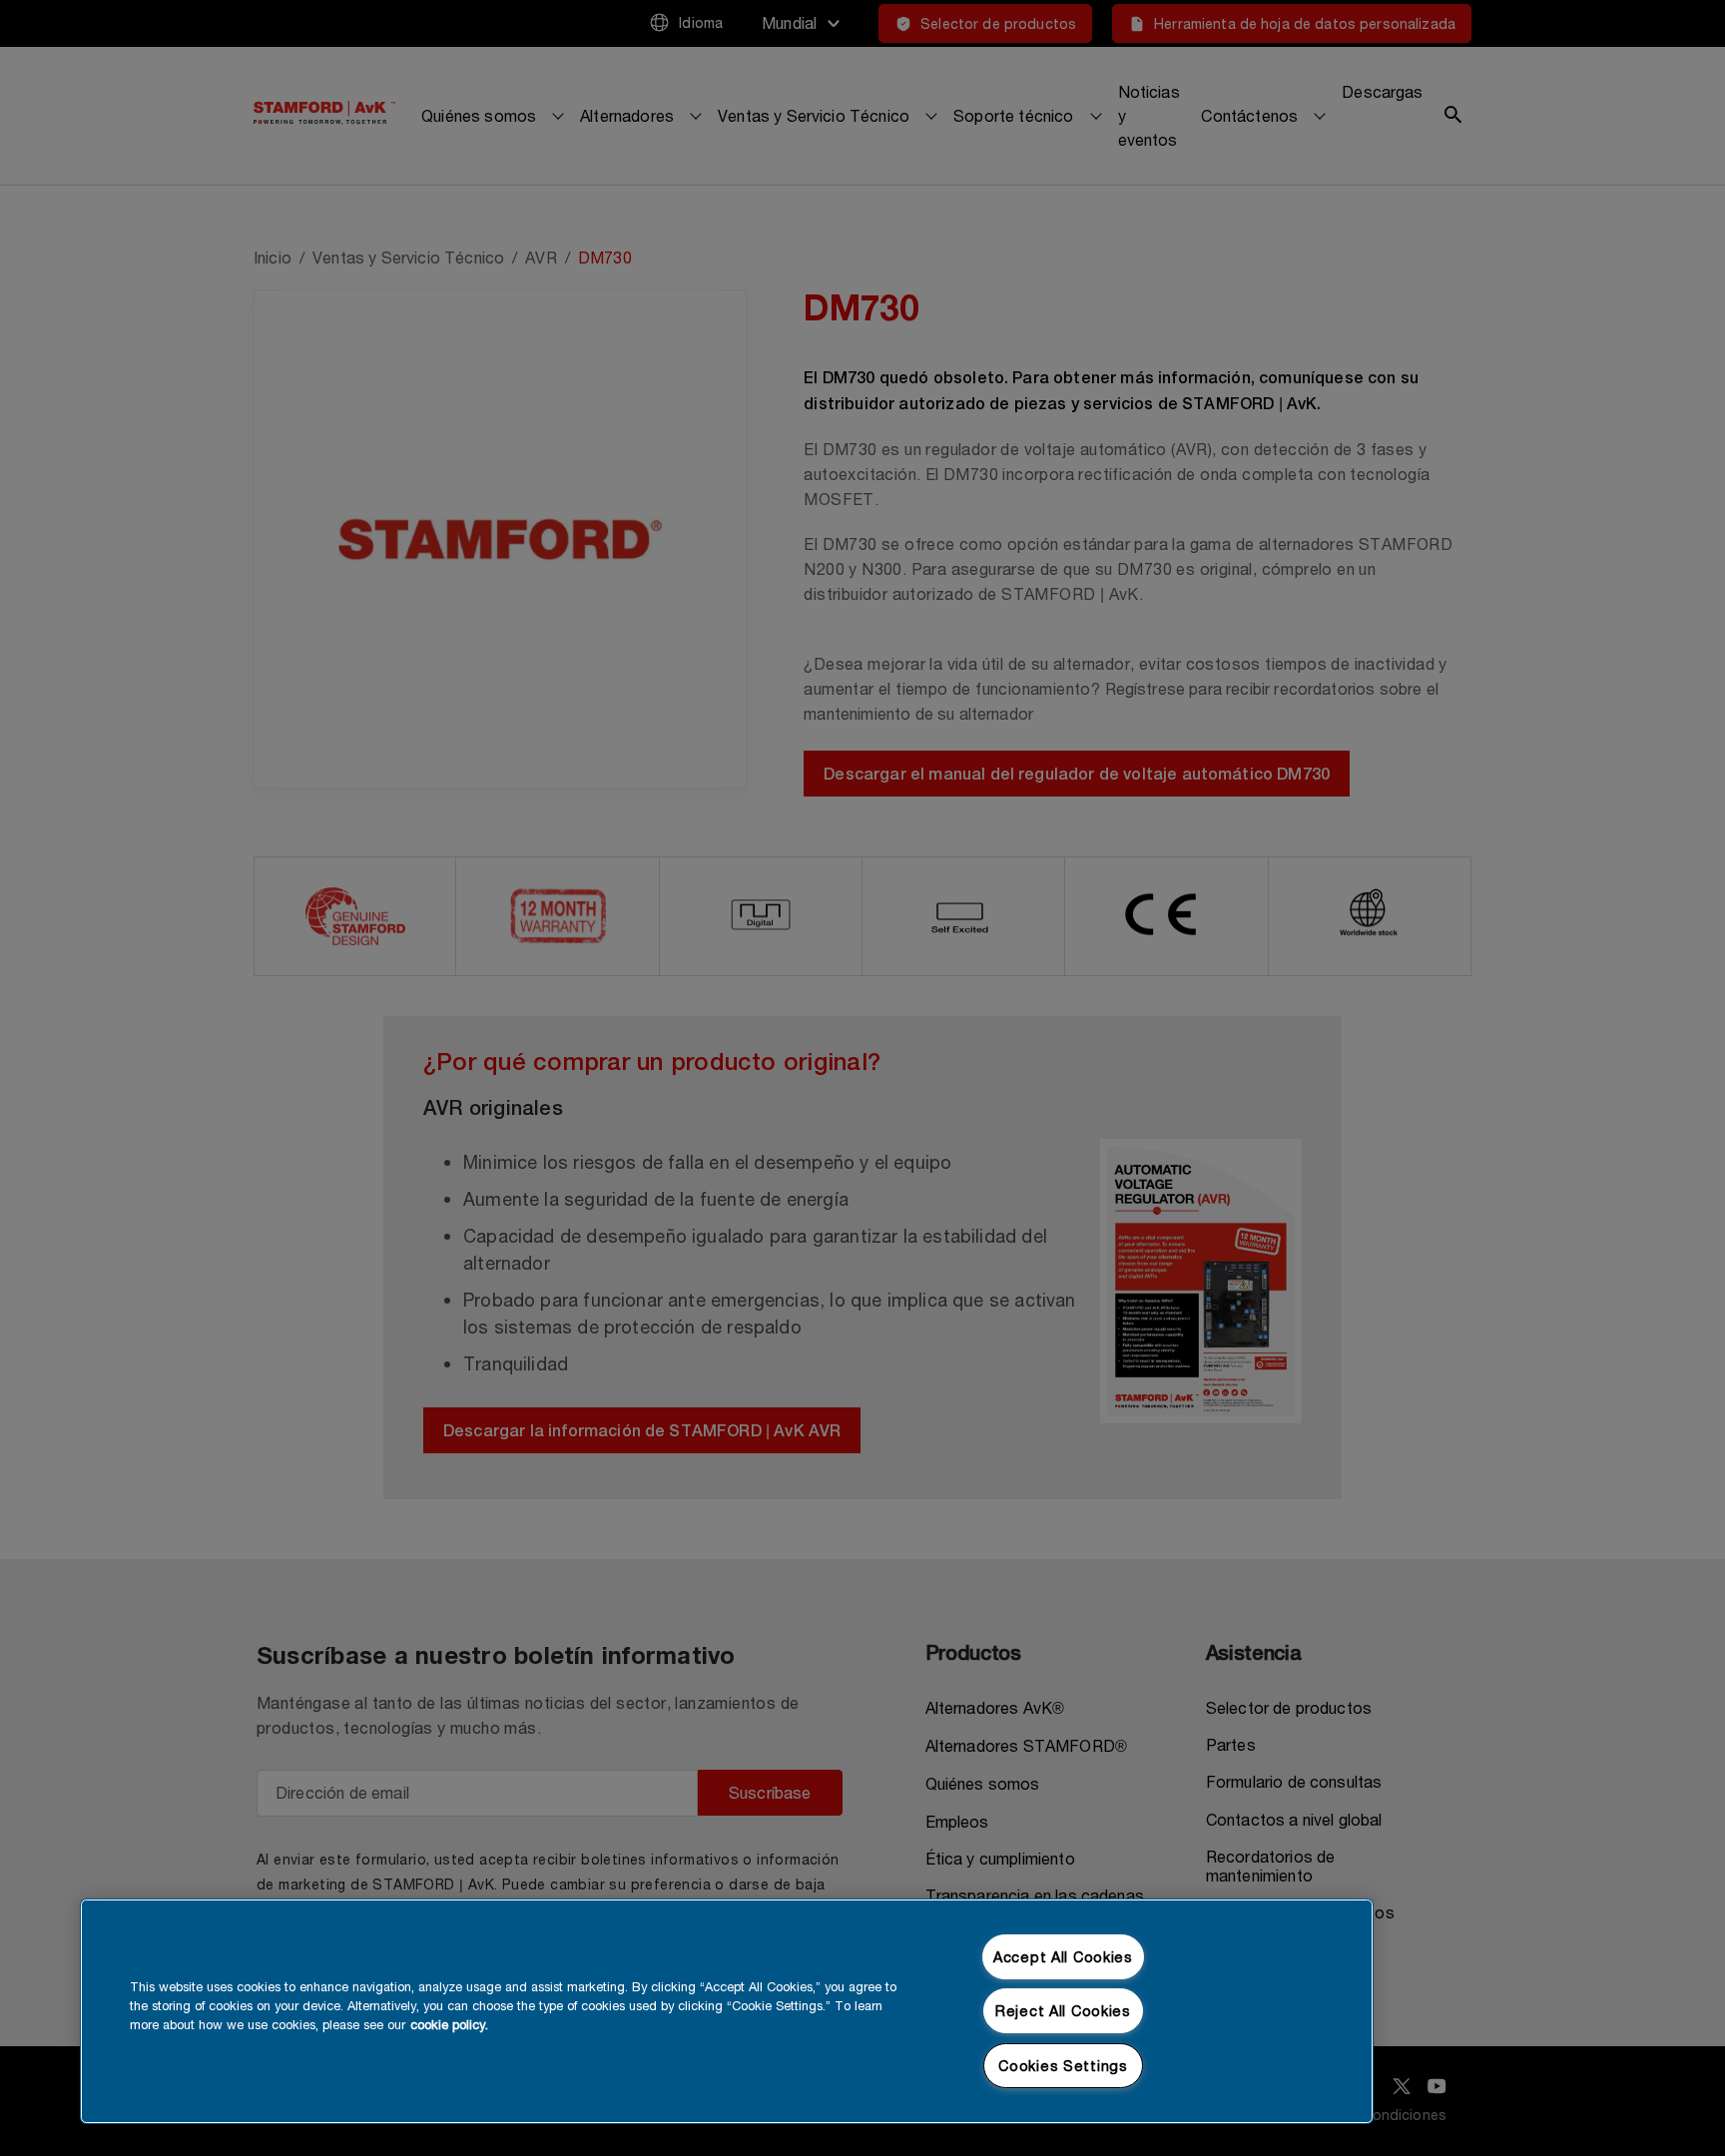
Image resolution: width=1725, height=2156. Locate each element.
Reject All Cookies (1063, 2011)
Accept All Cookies (1063, 1957)
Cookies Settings (1063, 2066)
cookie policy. (449, 2025)
